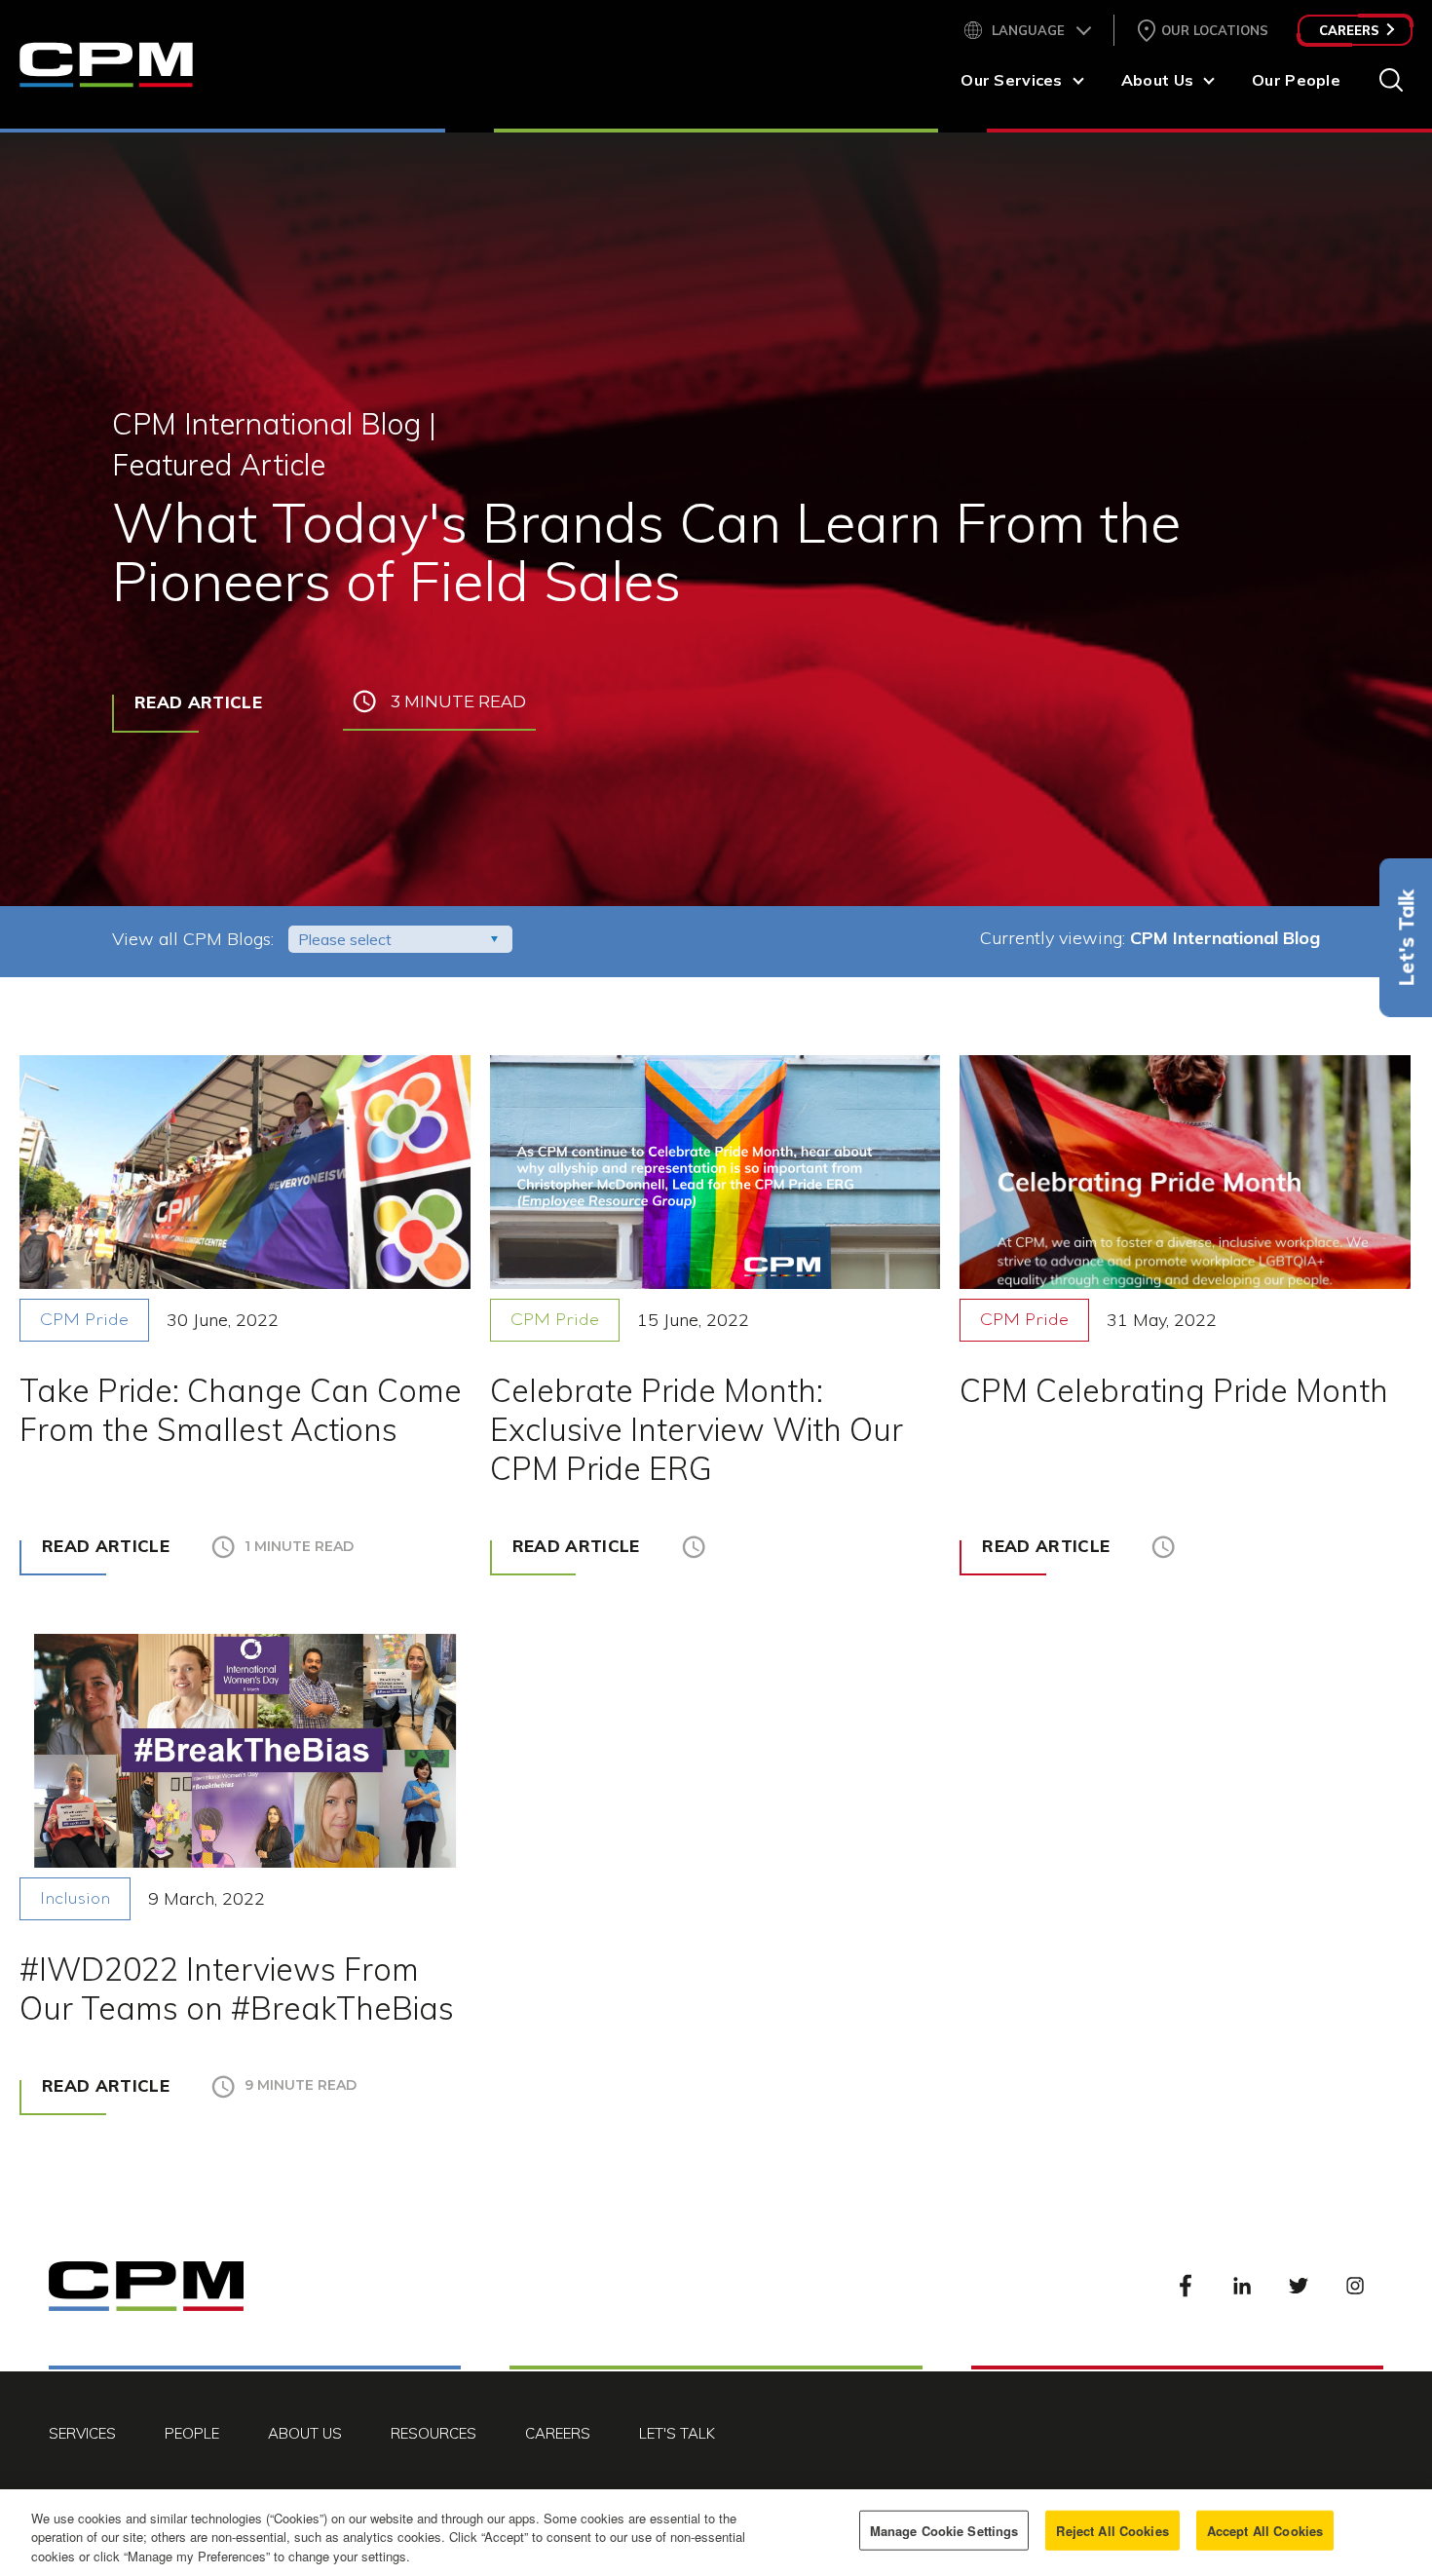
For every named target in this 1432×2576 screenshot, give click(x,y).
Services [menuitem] (82, 2433)
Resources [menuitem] (433, 2433)
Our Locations (1215, 30)
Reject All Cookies (1112, 2530)
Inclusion (75, 1900)
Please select (345, 939)
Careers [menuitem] (558, 2433)
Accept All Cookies (1265, 2530)
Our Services (1011, 80)
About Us (1157, 80)
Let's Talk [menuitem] (677, 2433)
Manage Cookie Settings (944, 2530)
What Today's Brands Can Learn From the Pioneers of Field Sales (646, 551)
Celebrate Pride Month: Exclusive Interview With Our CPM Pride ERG (697, 1429)
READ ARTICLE (198, 702)
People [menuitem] (192, 2433)
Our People (1296, 80)
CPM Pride (84, 1321)
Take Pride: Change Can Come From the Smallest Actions (241, 1410)
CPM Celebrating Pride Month (1174, 1390)
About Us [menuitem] (305, 2433)
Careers (1349, 30)
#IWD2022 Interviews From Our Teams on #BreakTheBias (237, 1989)
